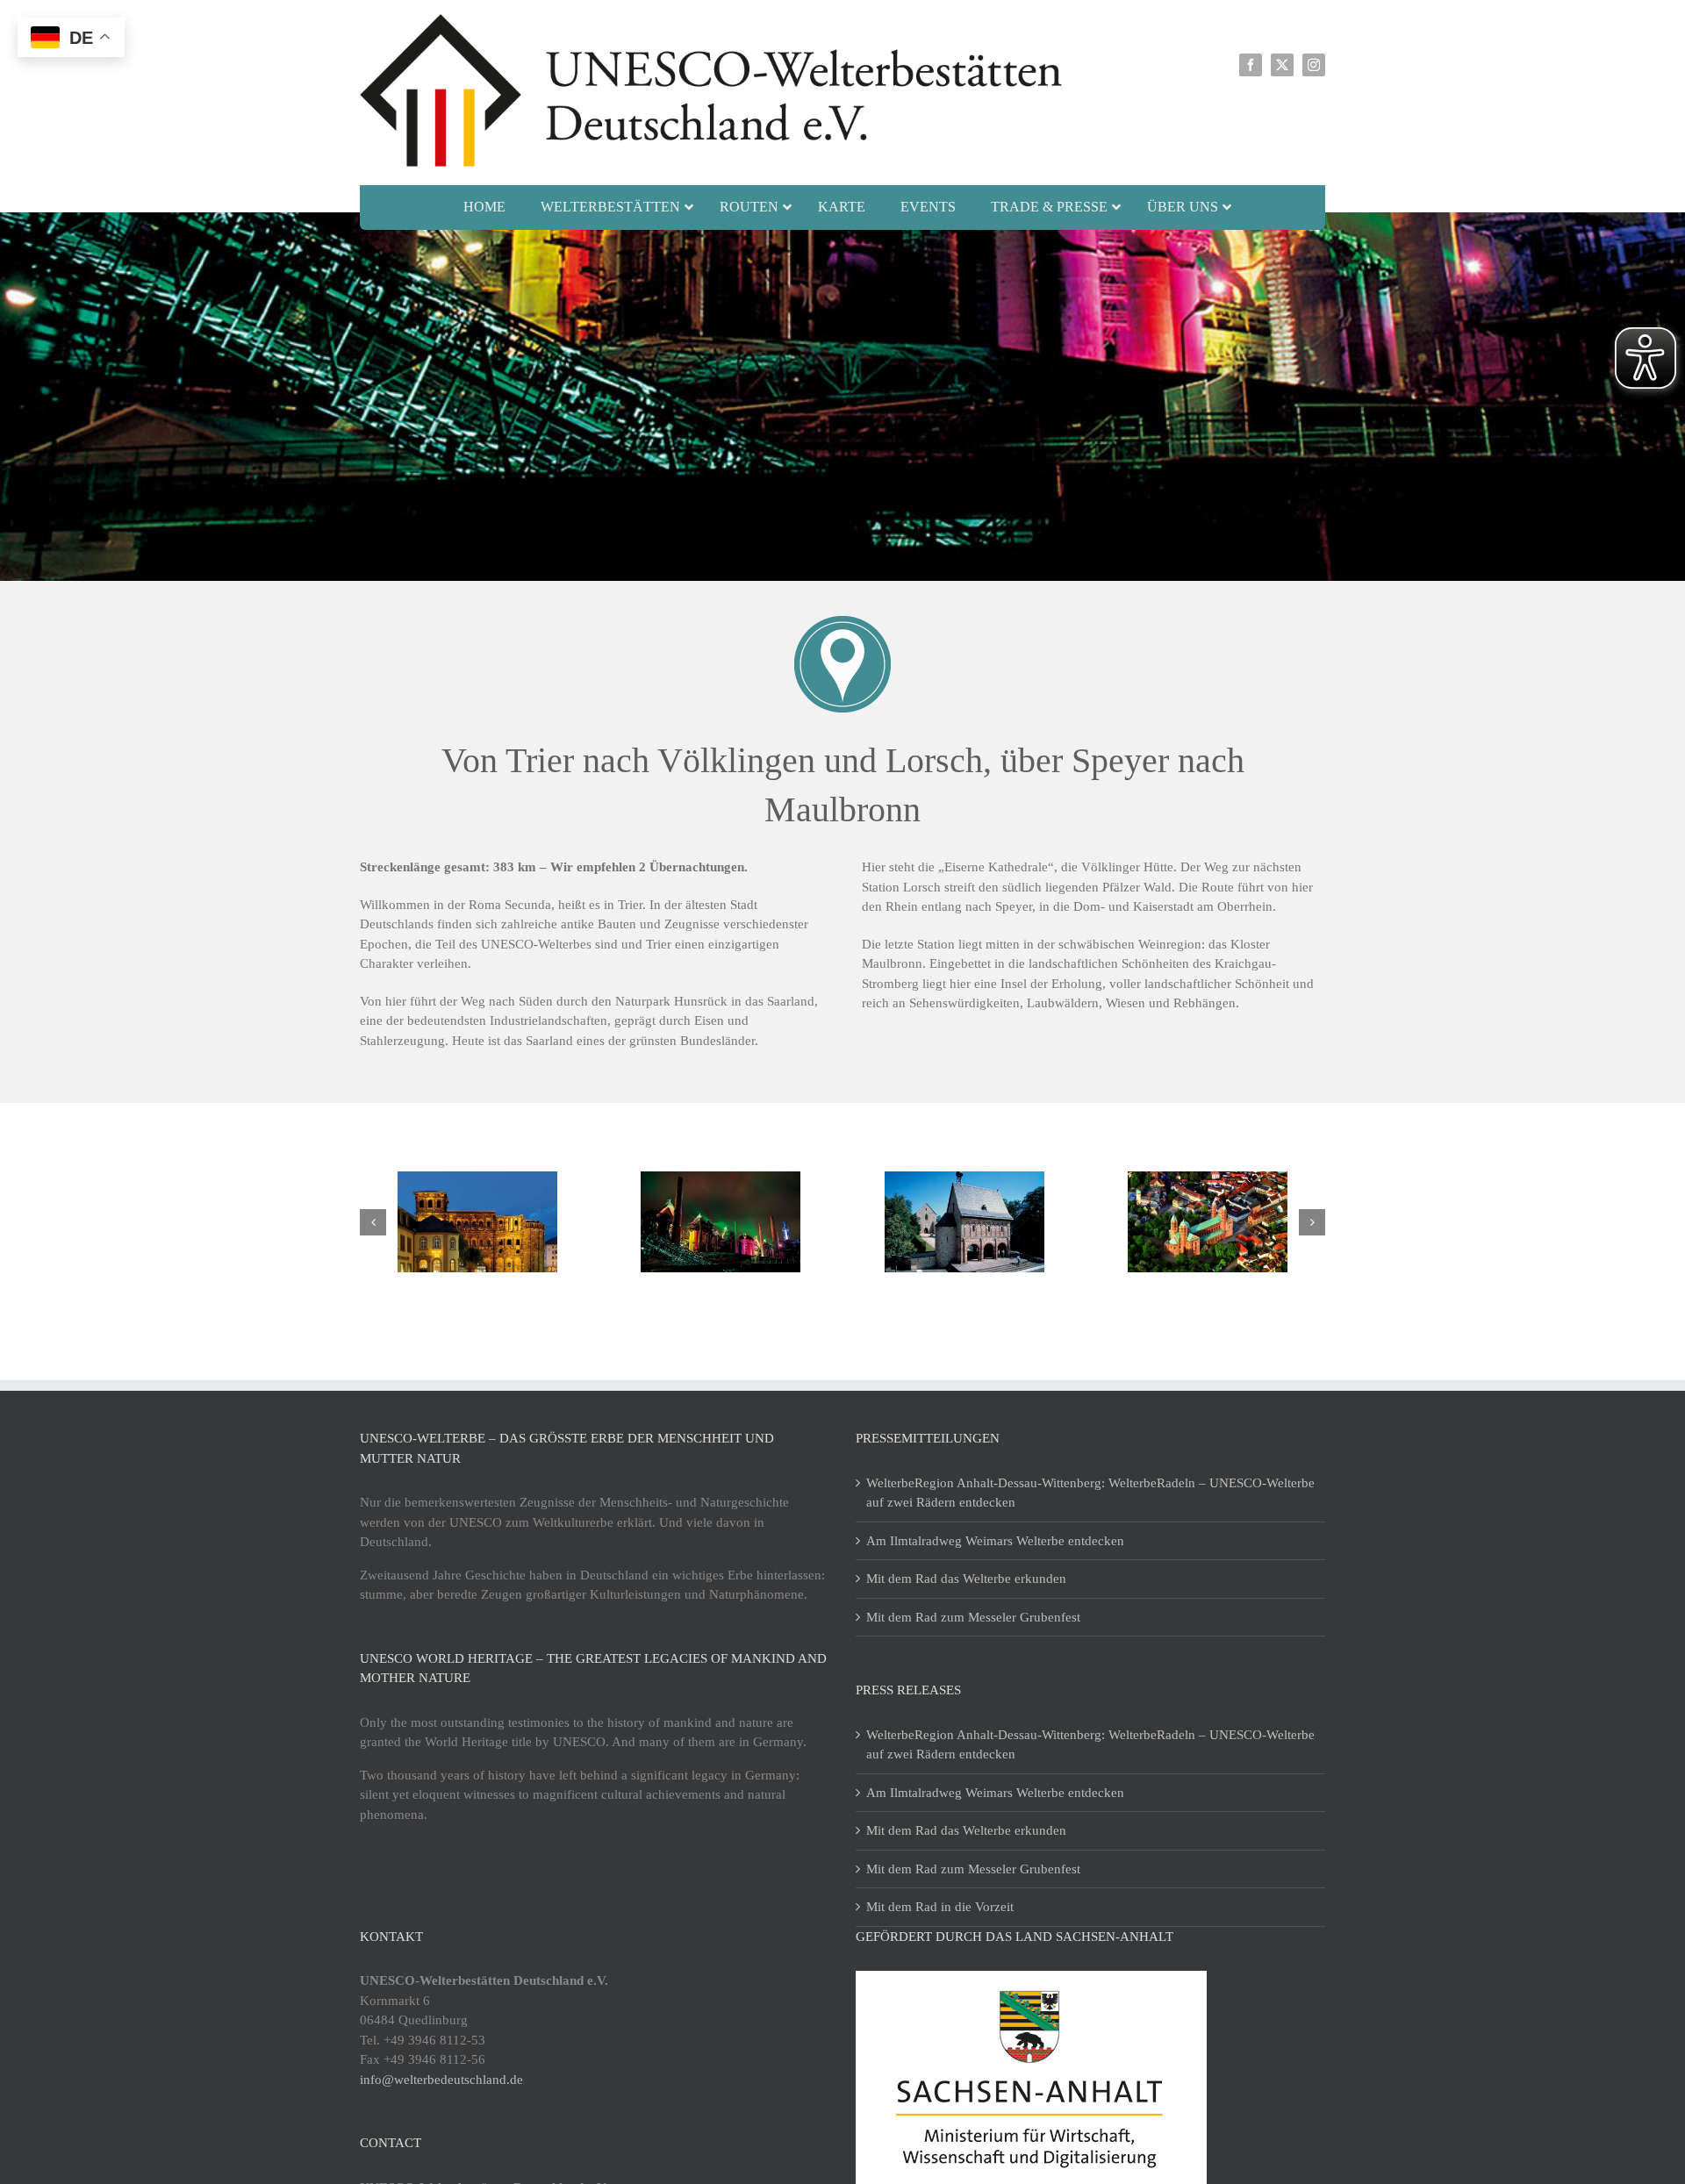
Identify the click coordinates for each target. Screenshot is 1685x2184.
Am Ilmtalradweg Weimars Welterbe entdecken (995, 1541)
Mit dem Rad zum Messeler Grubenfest (973, 1617)
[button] (373, 1222)
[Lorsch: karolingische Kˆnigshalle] (964, 1222)
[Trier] (477, 1222)
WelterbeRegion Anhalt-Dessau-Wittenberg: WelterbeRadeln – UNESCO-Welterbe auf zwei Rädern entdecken (1090, 1493)
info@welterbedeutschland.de (441, 2080)
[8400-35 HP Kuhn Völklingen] (721, 1222)
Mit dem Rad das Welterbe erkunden (966, 1579)
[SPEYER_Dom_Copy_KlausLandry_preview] (1208, 1222)
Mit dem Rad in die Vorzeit (940, 1907)
